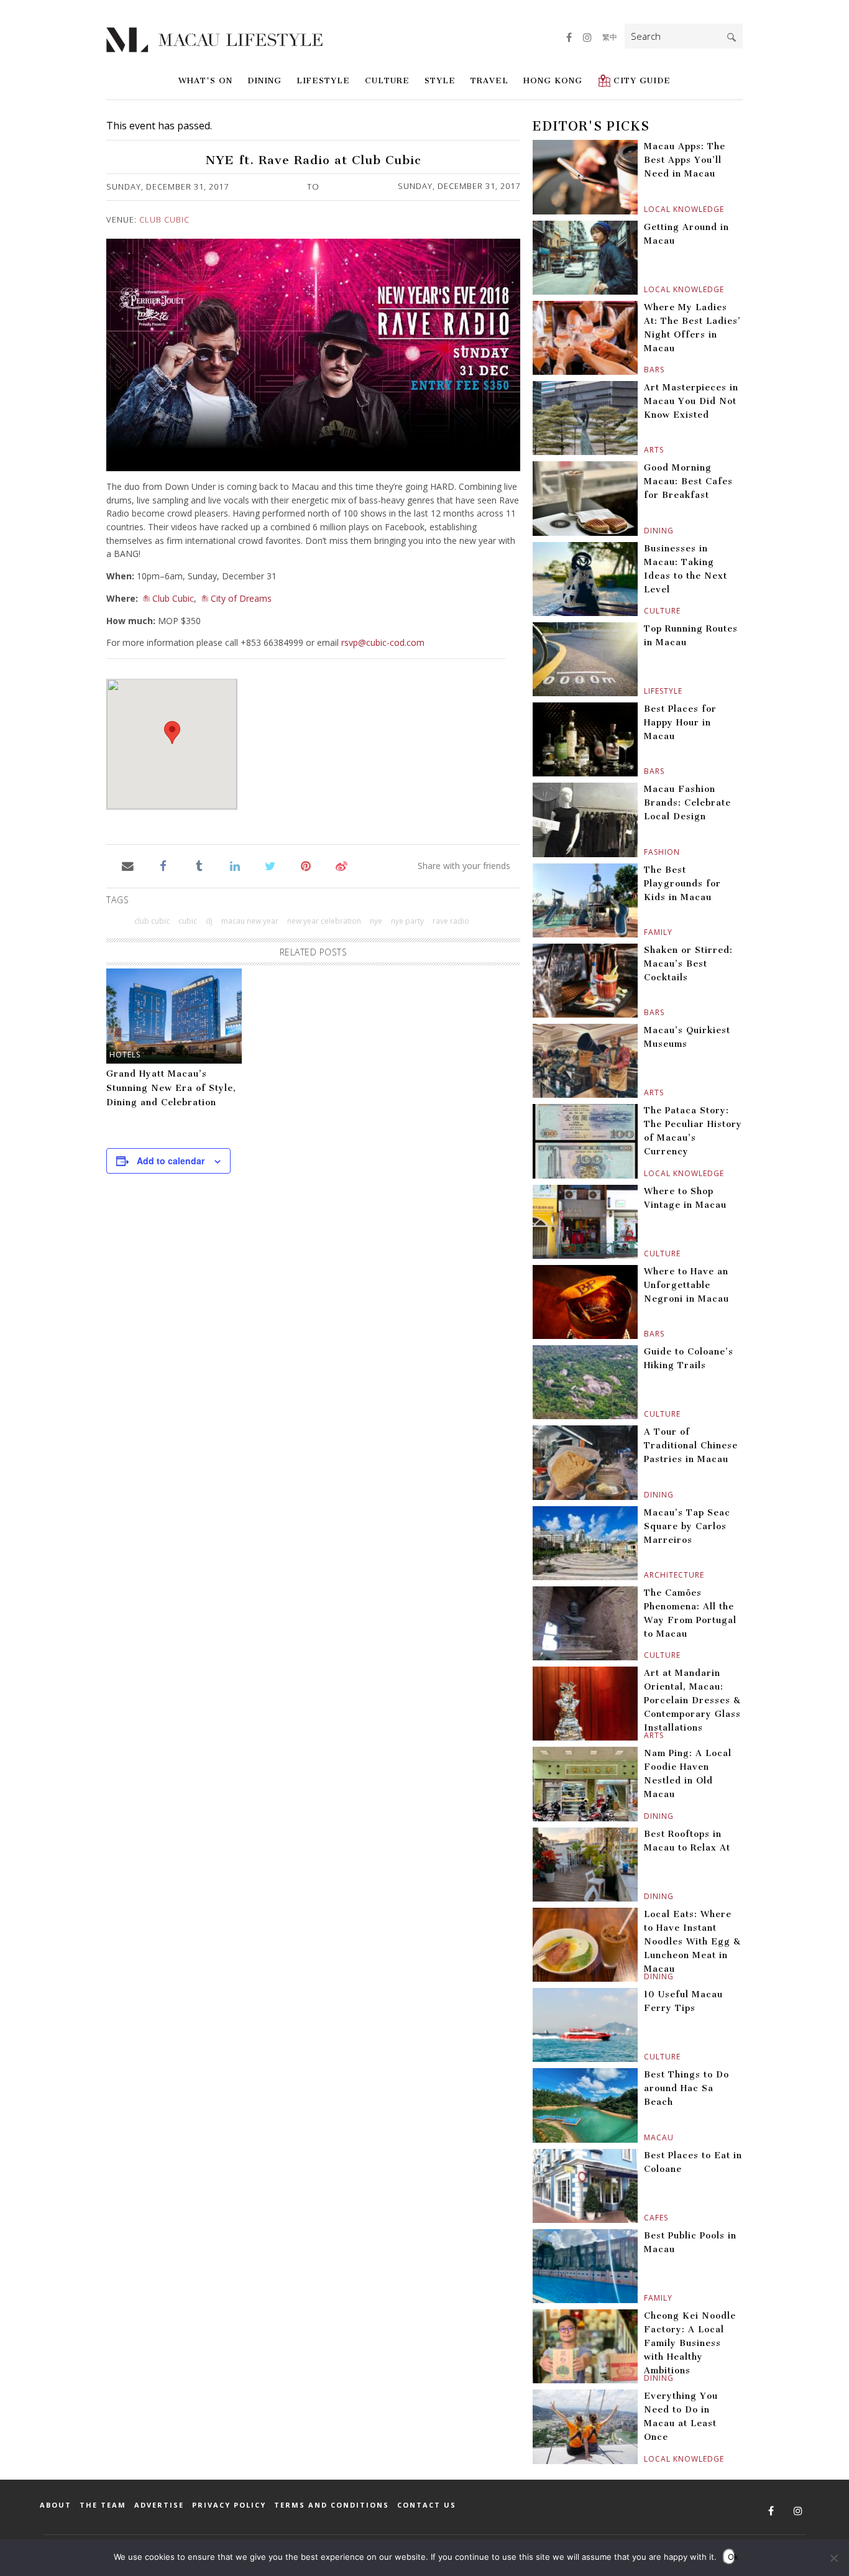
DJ (209, 921)
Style (440, 80)
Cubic (188, 921)
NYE (376, 921)
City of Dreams (241, 598)
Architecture (645, 1575)
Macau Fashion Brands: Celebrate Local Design (687, 803)
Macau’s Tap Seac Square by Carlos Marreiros (687, 1526)
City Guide (642, 80)
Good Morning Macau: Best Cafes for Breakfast (688, 481)
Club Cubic (164, 219)
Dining (264, 80)
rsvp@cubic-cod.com (383, 642)
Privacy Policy (229, 2505)
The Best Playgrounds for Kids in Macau (682, 884)
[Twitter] (270, 865)
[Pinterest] (306, 865)
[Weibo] (342, 865)
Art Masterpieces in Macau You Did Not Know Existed (691, 401)
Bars (645, 370)
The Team (103, 2505)
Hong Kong (553, 80)
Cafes (645, 2218)
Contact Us (427, 2505)
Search (732, 37)
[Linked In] (235, 865)
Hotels (125, 1055)
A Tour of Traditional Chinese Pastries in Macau (691, 1446)
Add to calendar (171, 1161)
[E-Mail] (128, 865)
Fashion (645, 852)
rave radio (451, 921)
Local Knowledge (645, 209)
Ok (732, 2557)
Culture (387, 80)
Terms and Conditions (332, 2505)
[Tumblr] (199, 865)
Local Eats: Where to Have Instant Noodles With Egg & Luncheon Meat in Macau (692, 1942)
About (56, 2505)
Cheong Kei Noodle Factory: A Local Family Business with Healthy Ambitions (690, 2343)
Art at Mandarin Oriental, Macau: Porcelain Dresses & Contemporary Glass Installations (692, 1700)
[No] (833, 2558)
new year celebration (324, 921)
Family (645, 932)
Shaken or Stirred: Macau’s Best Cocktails (688, 964)
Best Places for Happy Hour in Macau (680, 723)
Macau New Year (250, 921)
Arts (645, 450)
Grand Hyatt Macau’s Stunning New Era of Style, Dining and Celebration (171, 1088)
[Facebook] (163, 865)
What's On (205, 80)
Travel (489, 80)
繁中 (610, 37)
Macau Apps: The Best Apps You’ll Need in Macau (685, 160)
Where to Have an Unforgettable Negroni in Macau (686, 1285)
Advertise (159, 2505)
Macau (645, 2137)
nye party (407, 921)
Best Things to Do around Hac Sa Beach (686, 2088)
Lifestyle (323, 80)
